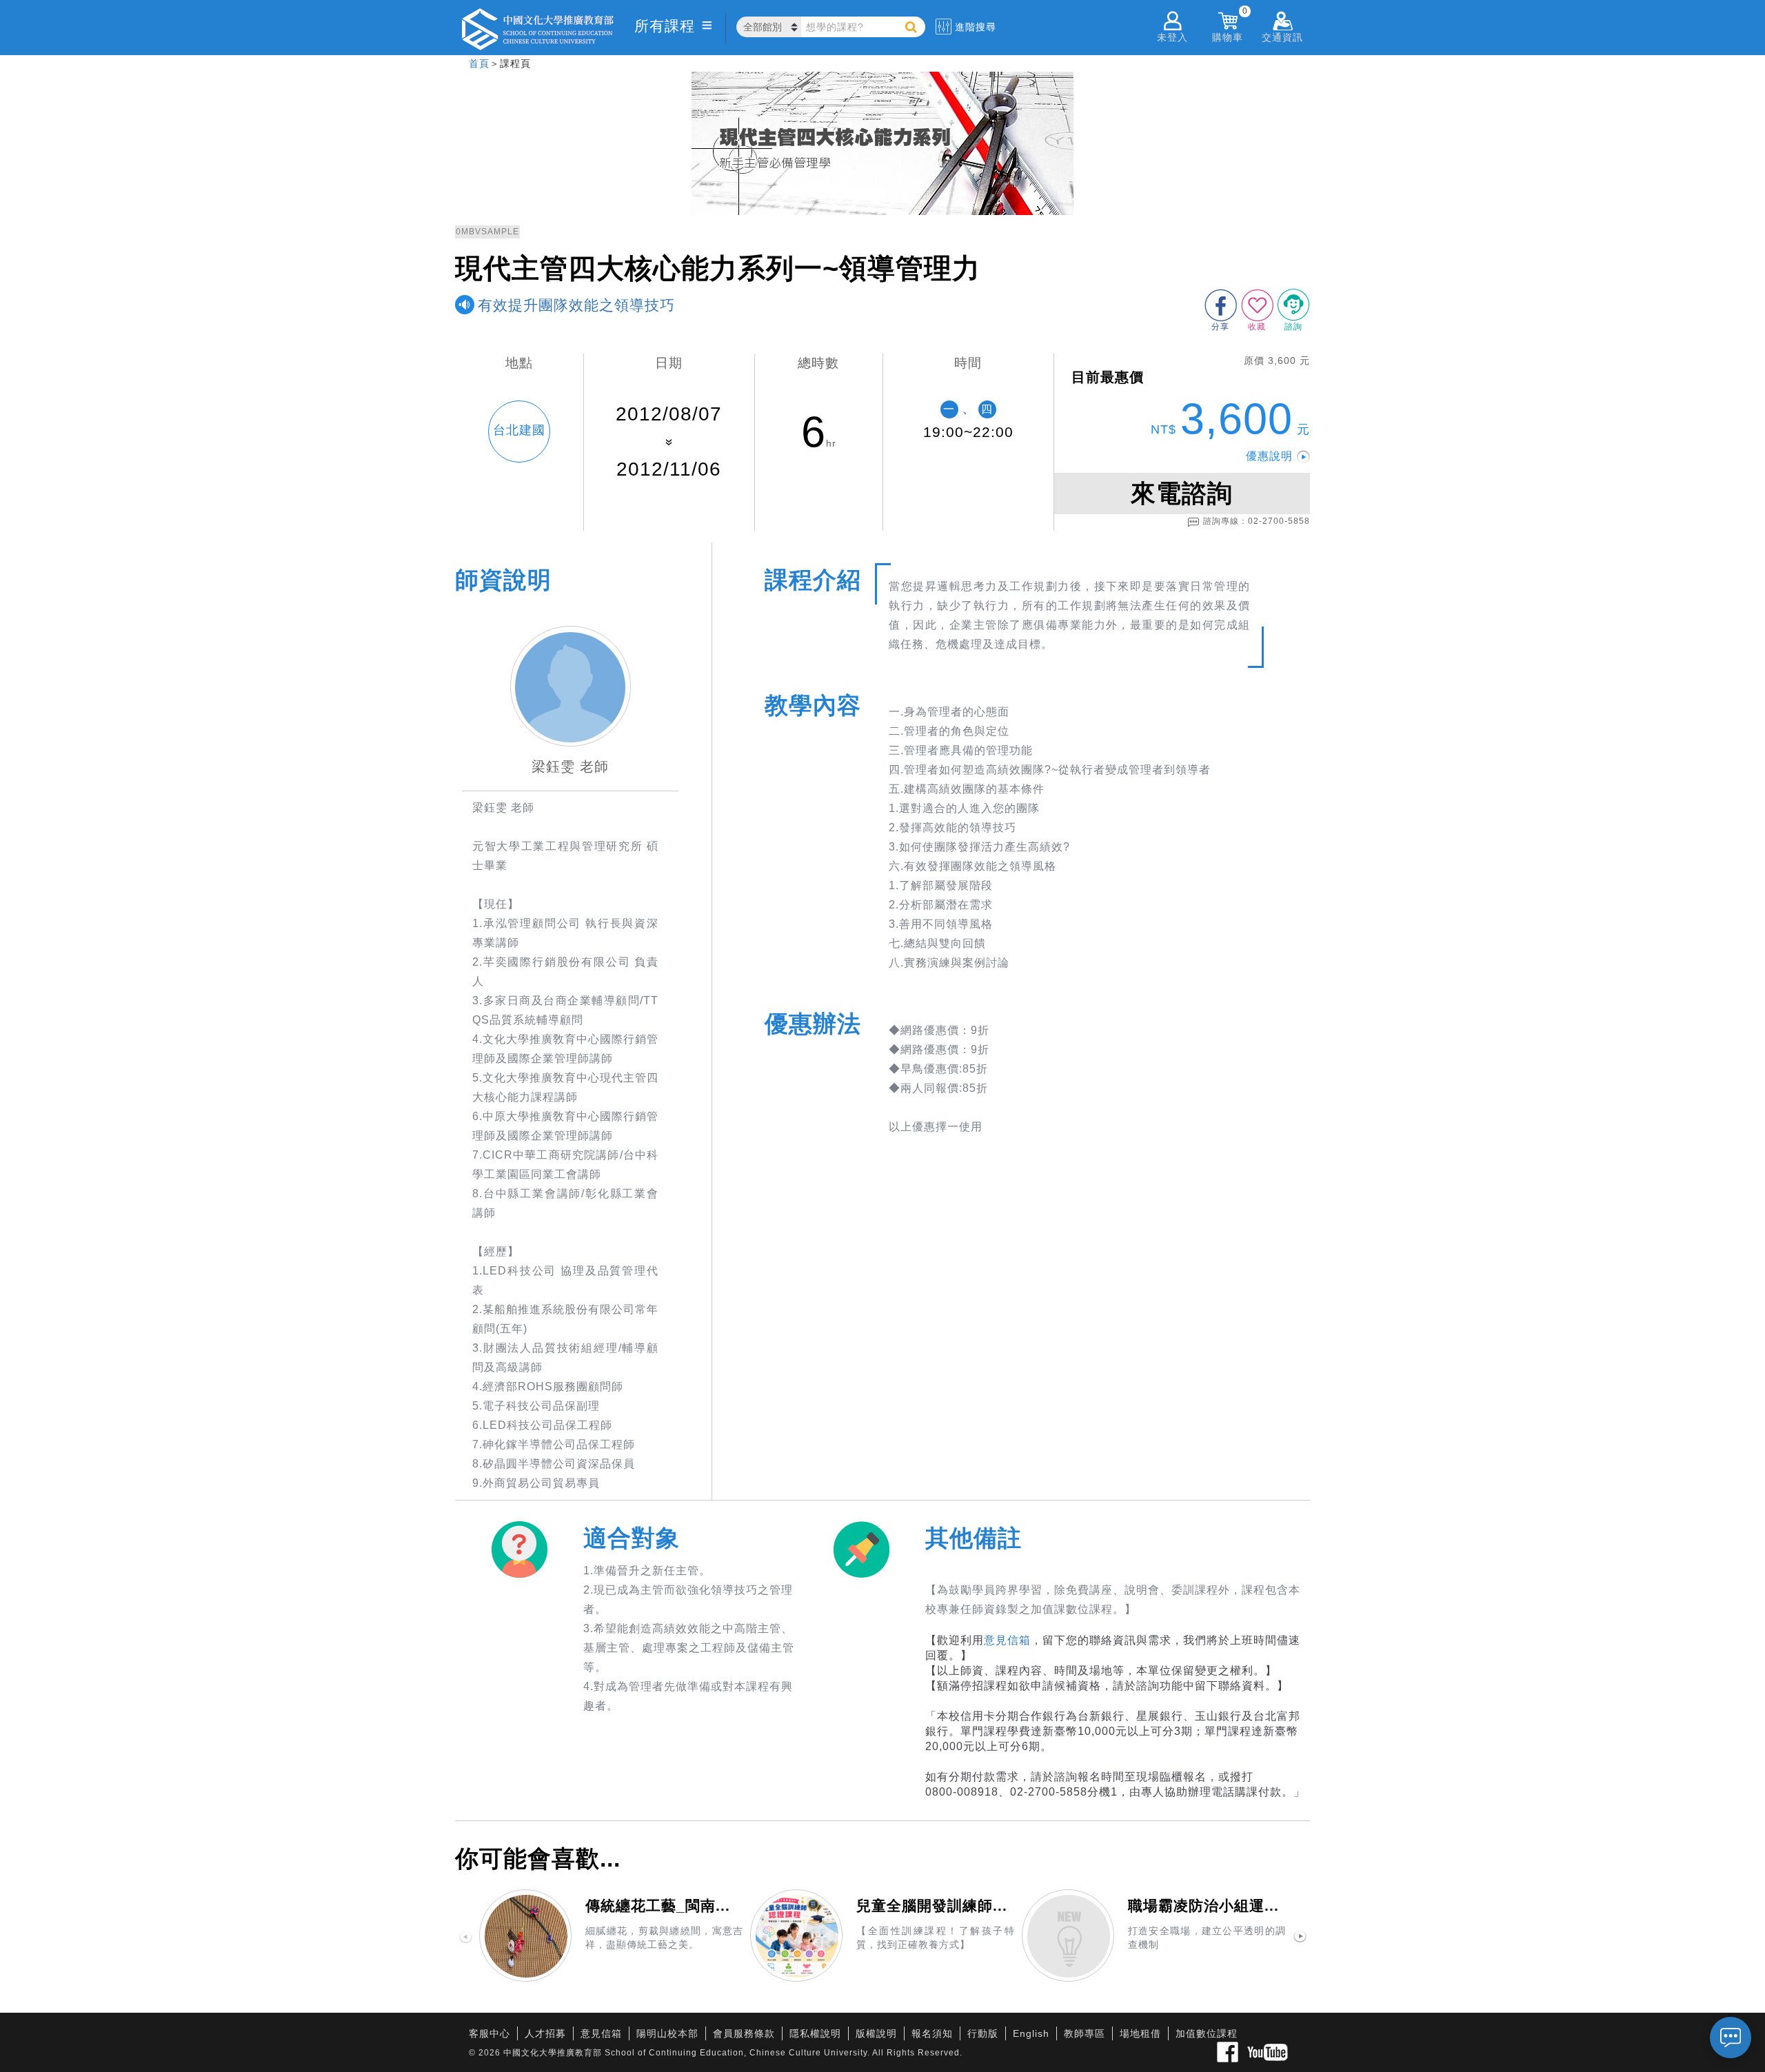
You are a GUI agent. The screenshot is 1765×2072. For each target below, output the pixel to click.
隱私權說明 (815, 2033)
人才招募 (545, 2033)
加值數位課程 (1207, 2033)
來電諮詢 (1182, 493)
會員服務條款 (744, 2033)
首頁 (479, 63)
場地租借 (1140, 2033)
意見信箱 (1007, 1640)
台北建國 (519, 430)
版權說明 (876, 2033)
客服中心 (490, 2033)
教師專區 (1085, 2033)
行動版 (983, 2033)
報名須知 (932, 2033)
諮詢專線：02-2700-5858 (1257, 521)
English (1031, 2033)
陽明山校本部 (667, 2033)
